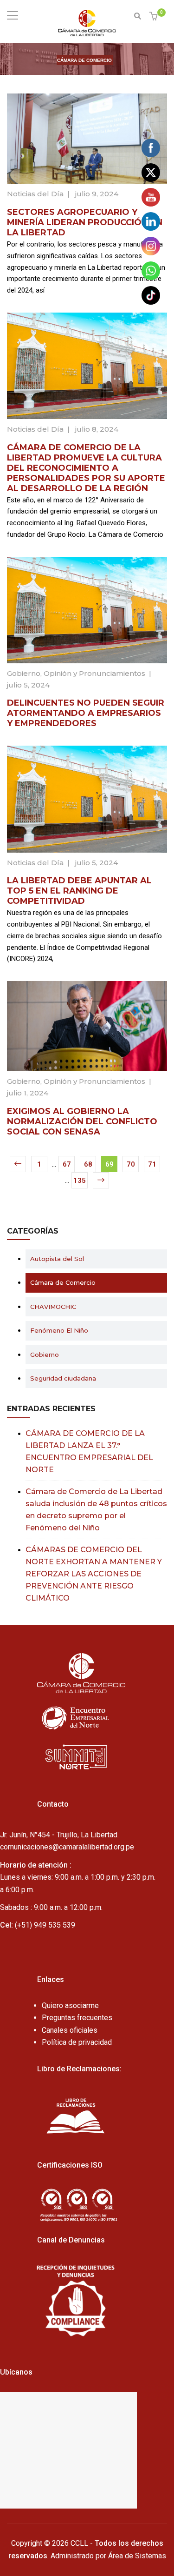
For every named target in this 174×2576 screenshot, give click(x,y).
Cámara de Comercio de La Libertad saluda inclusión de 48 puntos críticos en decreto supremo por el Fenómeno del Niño (96, 1510)
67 (67, 1164)
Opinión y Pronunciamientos (94, 673)
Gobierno (24, 673)
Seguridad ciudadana (63, 1378)
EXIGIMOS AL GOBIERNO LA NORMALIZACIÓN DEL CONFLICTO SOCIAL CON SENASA (82, 1121)
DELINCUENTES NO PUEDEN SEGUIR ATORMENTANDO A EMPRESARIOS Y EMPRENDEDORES (86, 713)
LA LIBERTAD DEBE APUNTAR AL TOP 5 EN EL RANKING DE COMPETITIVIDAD (79, 891)
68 (88, 1164)
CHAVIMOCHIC (53, 1307)
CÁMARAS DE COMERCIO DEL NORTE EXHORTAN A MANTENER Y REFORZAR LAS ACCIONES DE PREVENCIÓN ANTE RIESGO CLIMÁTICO (94, 1574)
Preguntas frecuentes (77, 2018)
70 (131, 1164)
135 (80, 1181)
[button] (155, 17)
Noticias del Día (35, 194)
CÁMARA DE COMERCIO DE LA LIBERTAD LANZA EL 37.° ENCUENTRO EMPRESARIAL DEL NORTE (89, 1452)
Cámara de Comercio (63, 1282)
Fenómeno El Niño (59, 1330)
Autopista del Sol (57, 1259)
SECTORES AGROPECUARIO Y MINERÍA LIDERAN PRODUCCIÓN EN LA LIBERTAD (85, 222)
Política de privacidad (77, 2042)
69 (110, 1164)
